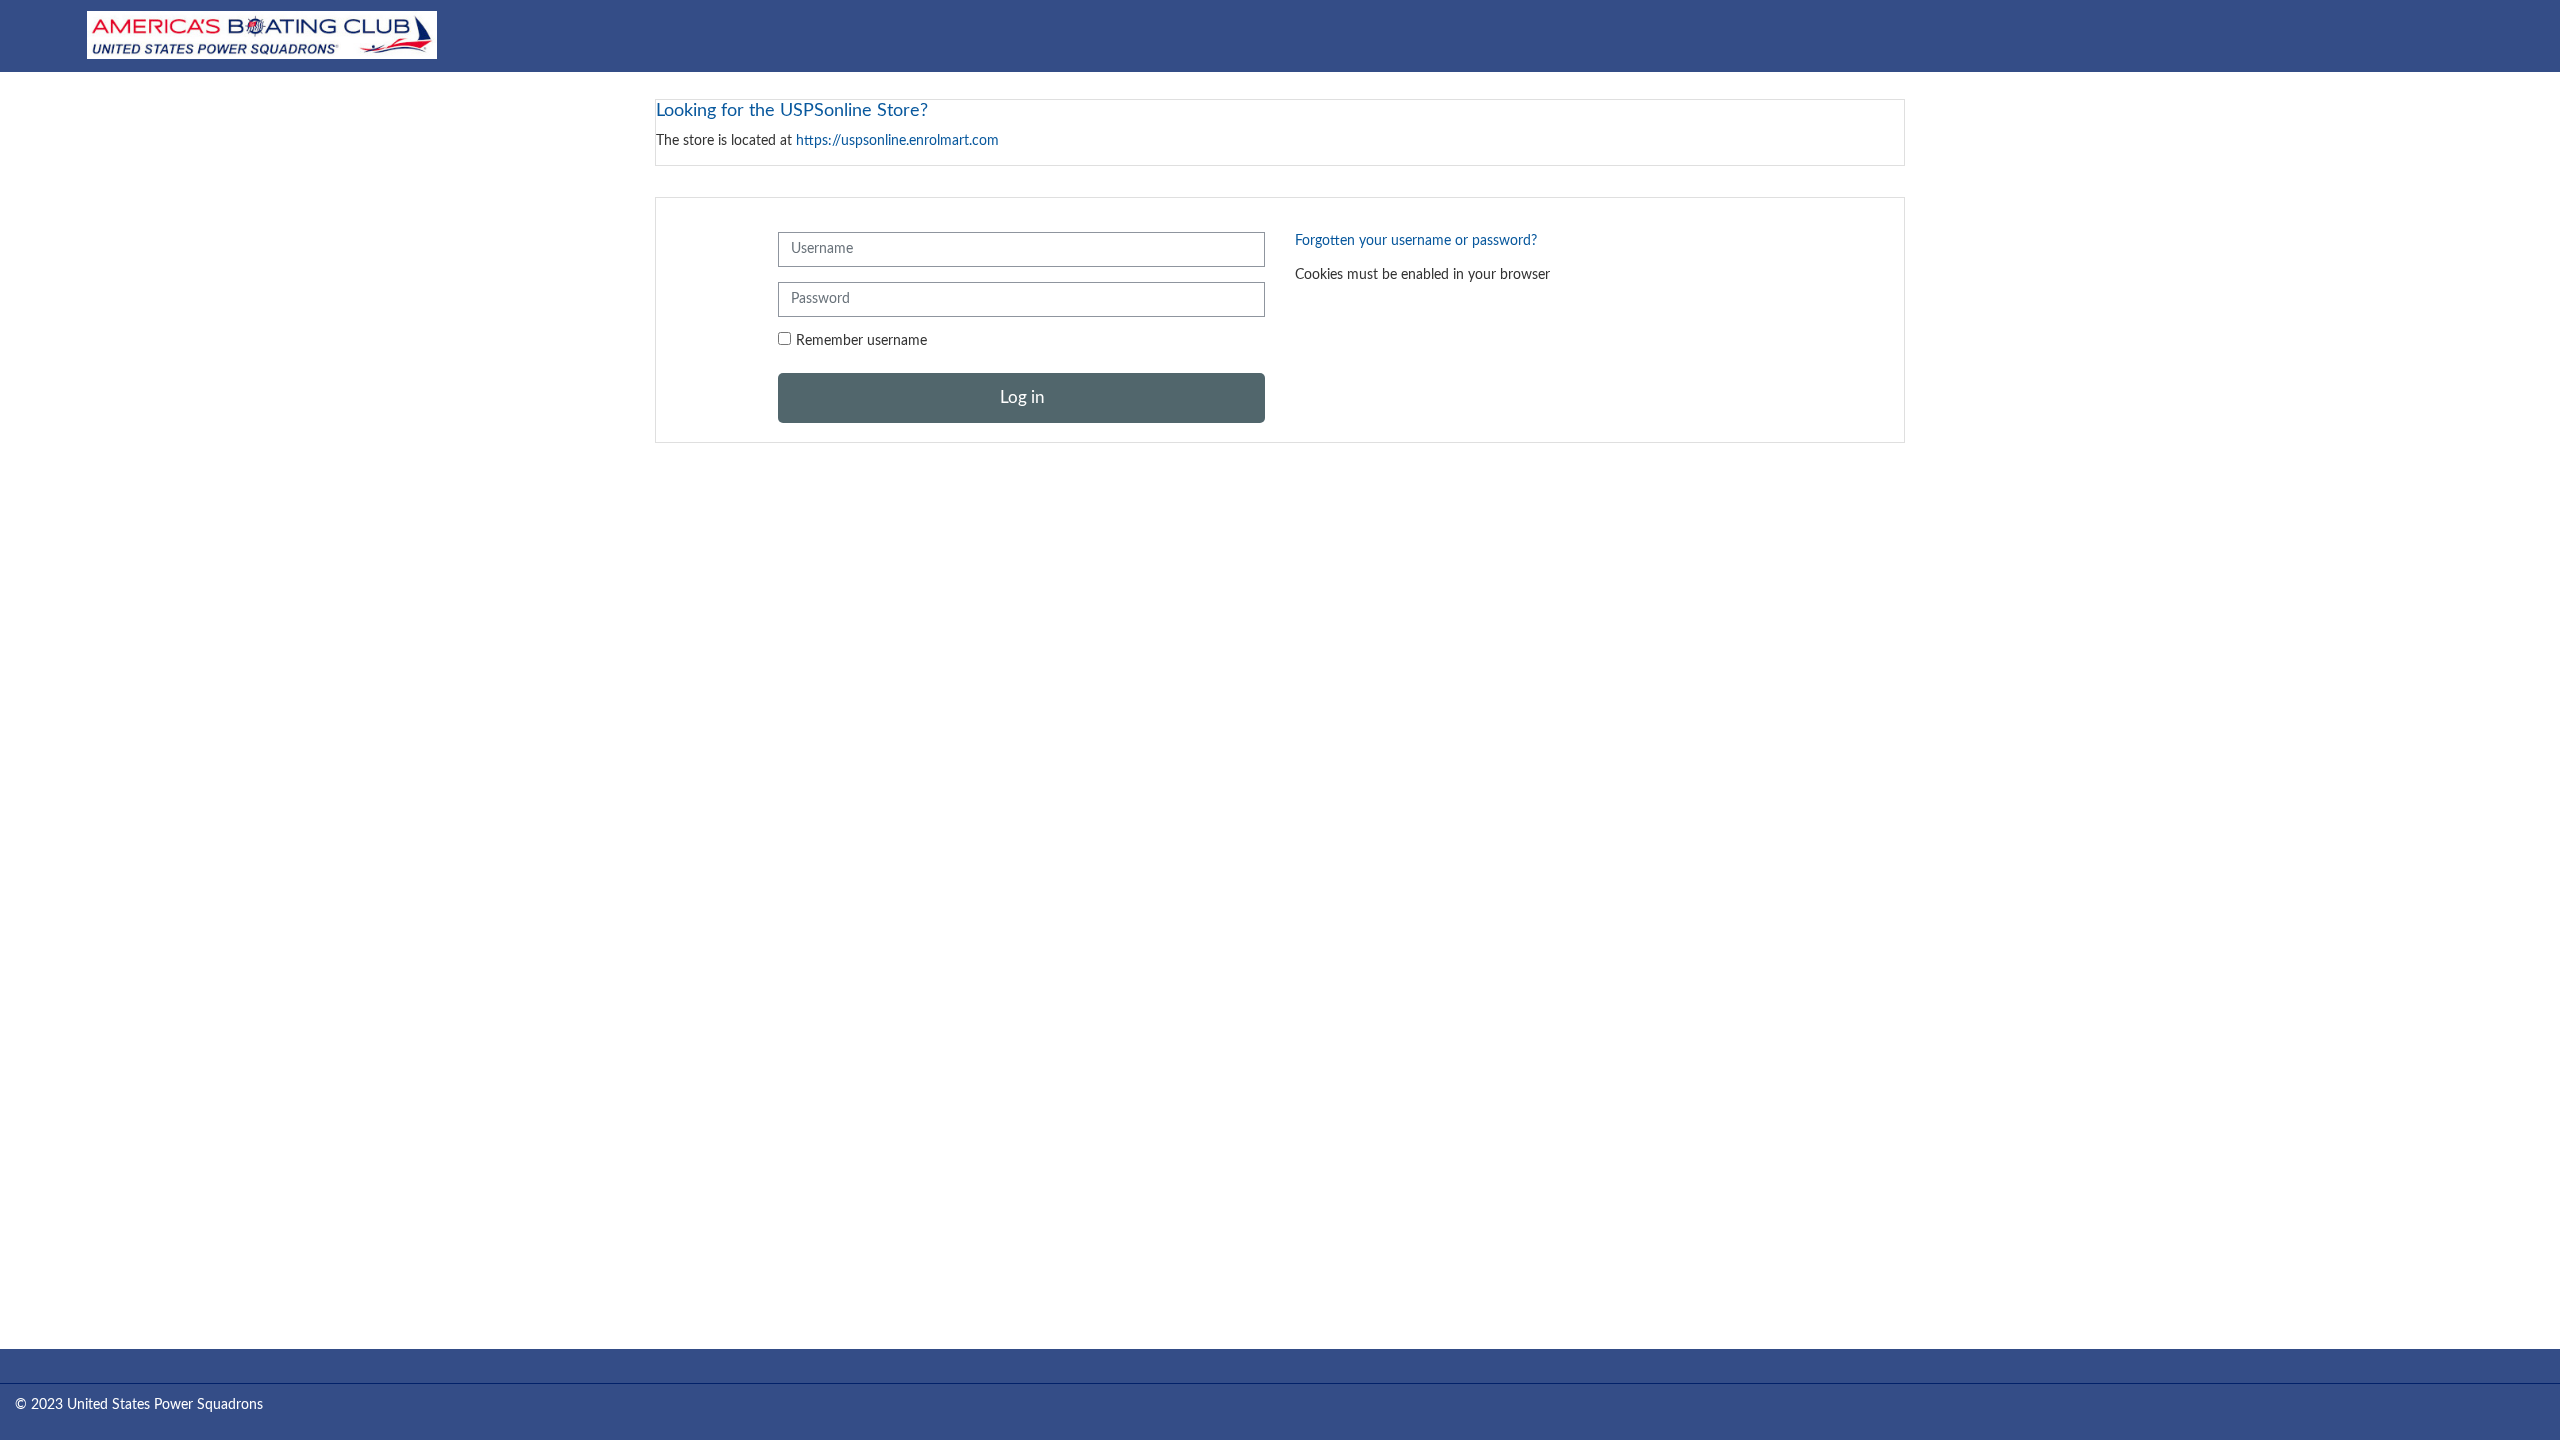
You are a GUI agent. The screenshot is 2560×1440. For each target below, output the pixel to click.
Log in (1022, 397)
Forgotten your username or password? (1416, 240)
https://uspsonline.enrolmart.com (897, 140)
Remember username (861, 340)
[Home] (262, 35)
